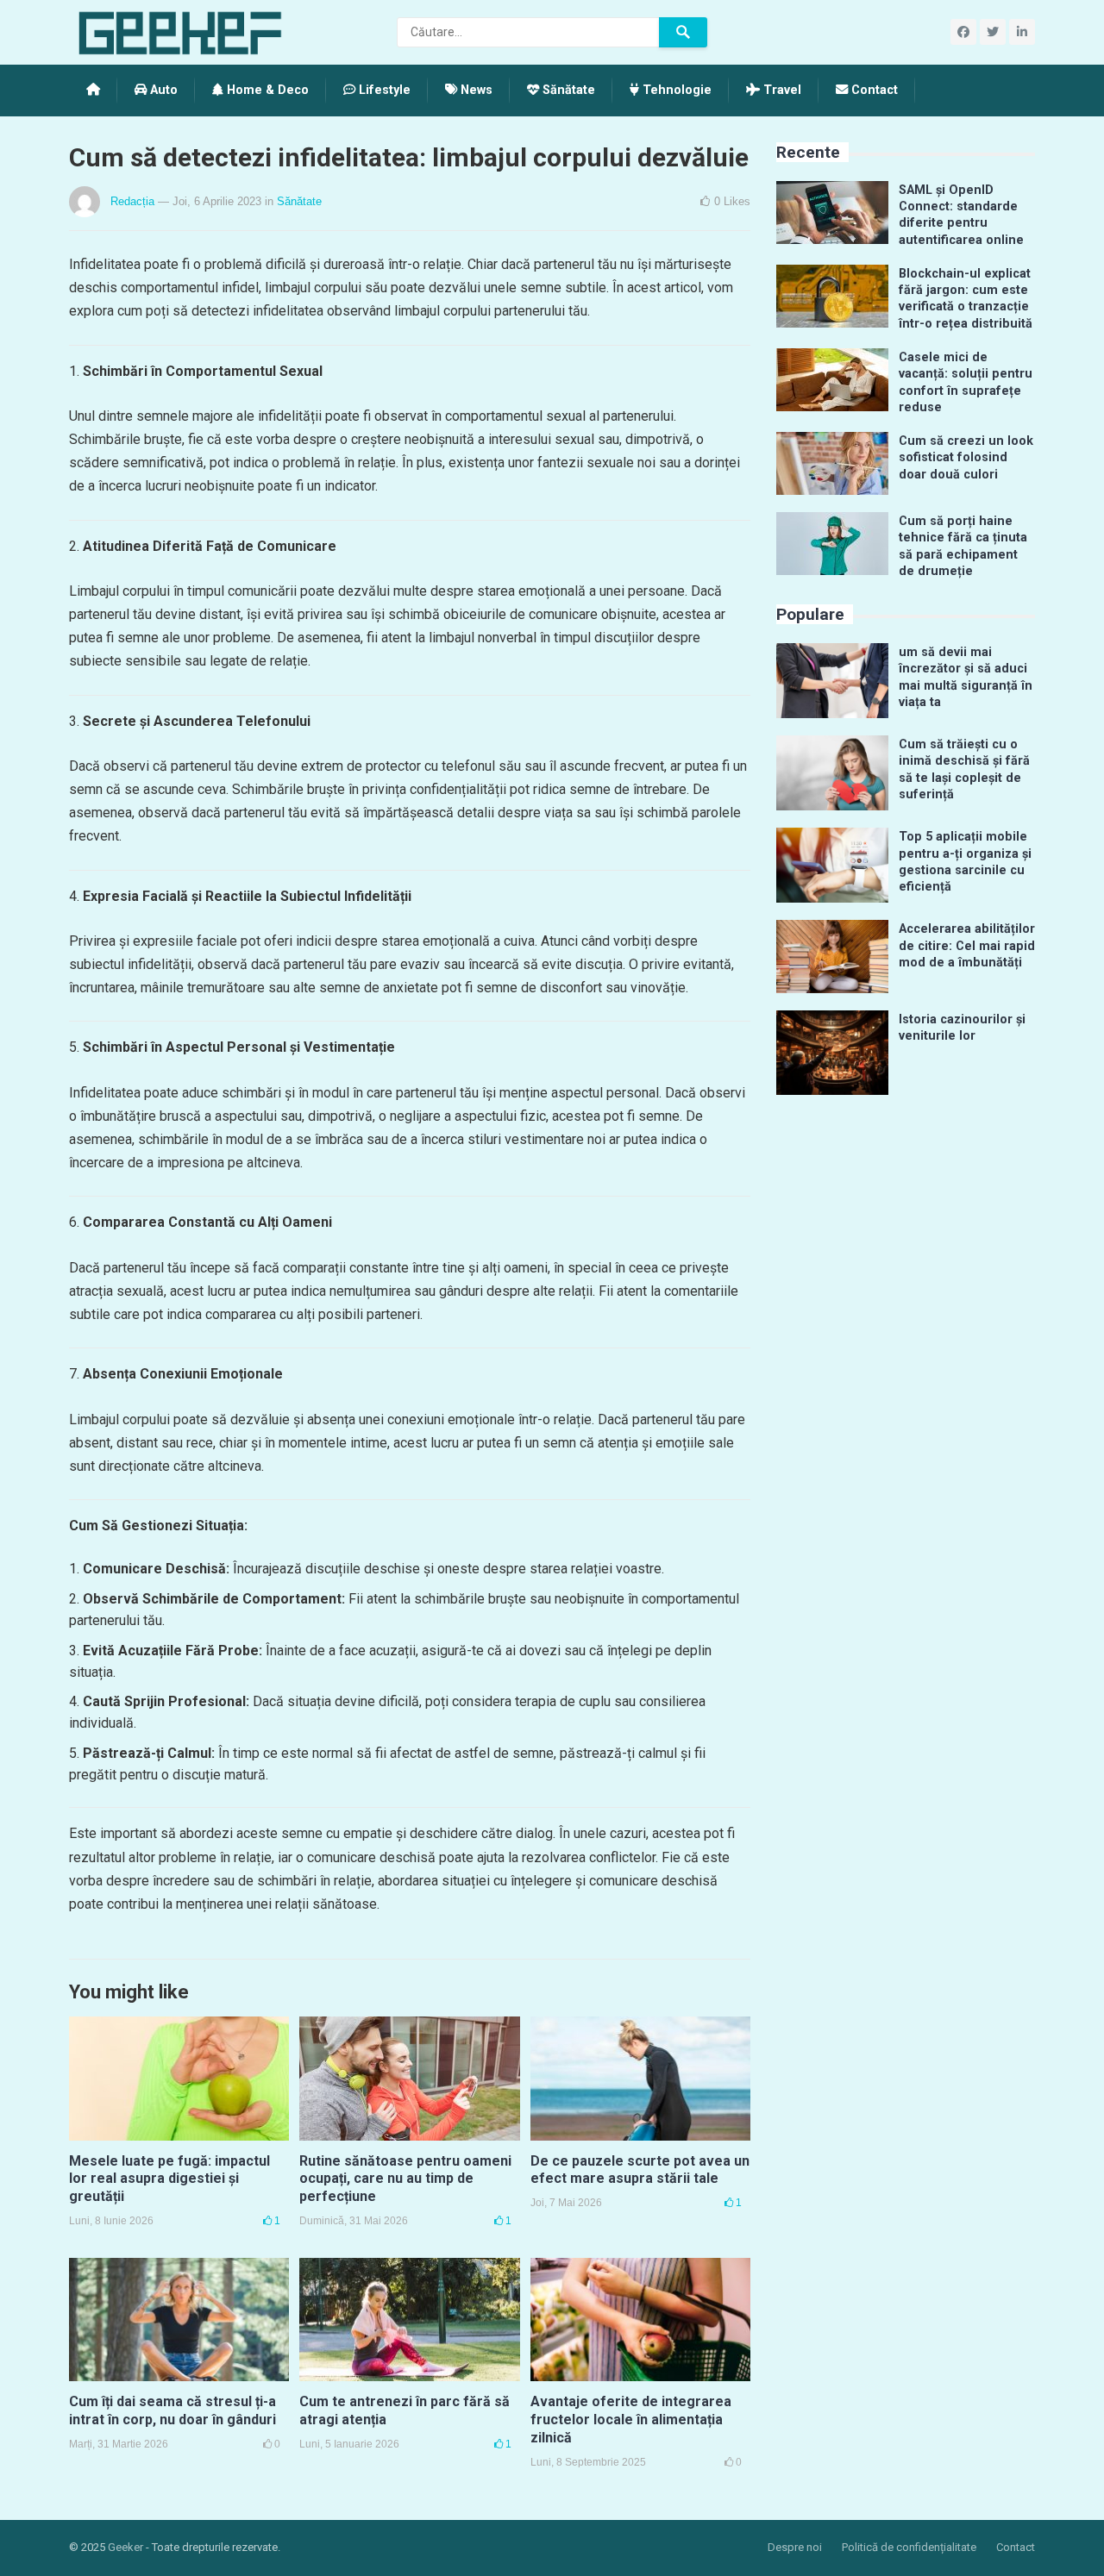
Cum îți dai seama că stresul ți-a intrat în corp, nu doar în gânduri (172, 2410)
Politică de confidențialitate (909, 2547)
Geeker (125, 2547)
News (475, 90)
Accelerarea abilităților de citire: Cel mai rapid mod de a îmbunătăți (967, 946)
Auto (162, 90)
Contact (873, 90)
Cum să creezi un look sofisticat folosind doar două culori (966, 458)
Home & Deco (266, 90)
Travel (781, 90)
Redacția (132, 201)
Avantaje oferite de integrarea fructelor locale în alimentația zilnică (631, 2420)
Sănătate (567, 90)
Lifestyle (383, 90)
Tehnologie (675, 90)
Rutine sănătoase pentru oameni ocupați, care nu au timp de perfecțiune (405, 2179)
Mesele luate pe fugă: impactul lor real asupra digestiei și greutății (169, 2179)
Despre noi (795, 2547)
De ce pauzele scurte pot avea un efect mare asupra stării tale (640, 2170)
